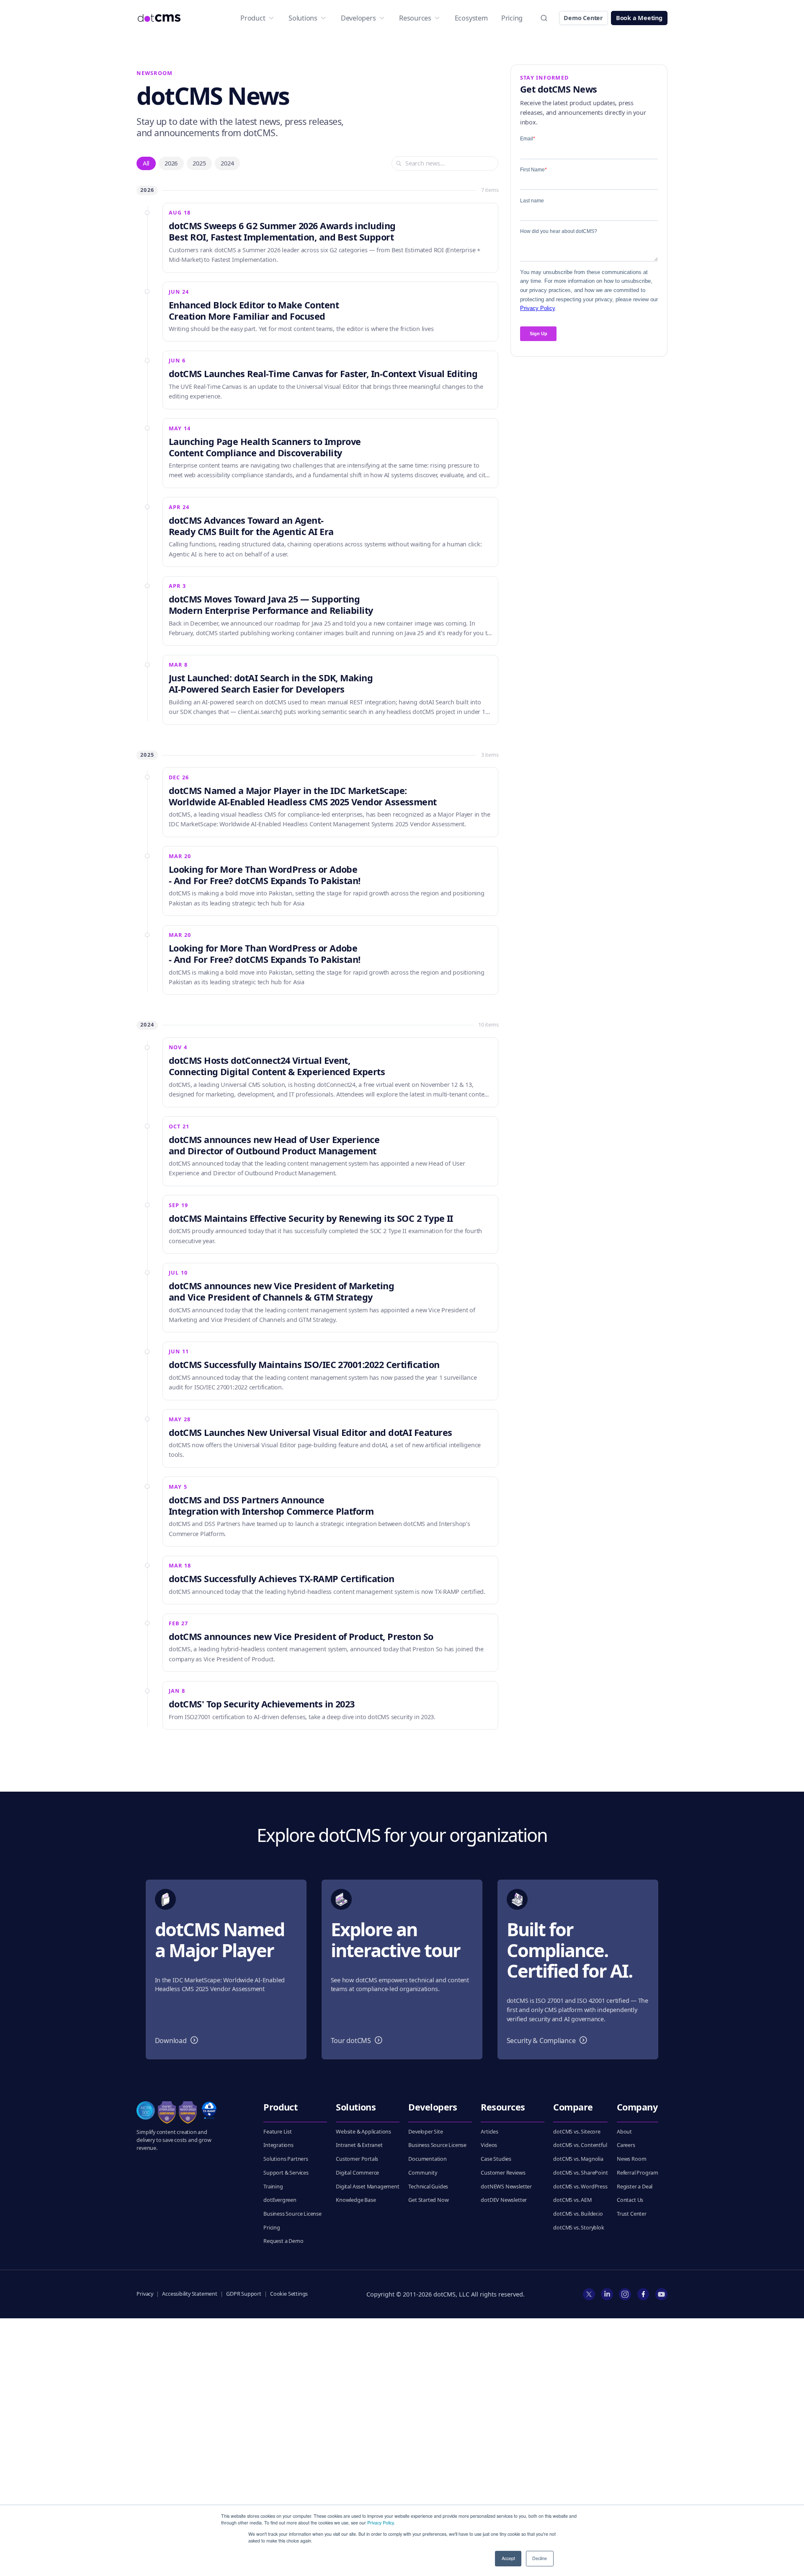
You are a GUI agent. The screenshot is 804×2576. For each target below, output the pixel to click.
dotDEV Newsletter (504, 2200)
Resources (415, 18)
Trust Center (632, 2214)
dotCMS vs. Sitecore (577, 2132)
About (624, 2132)
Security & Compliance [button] (549, 2040)
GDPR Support (244, 2294)
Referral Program (638, 2173)
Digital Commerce (357, 2173)
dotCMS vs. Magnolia (578, 2159)
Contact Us (630, 2200)
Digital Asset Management (367, 2187)
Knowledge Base (356, 2200)
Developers (358, 18)
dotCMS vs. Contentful (580, 2145)
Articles (490, 2132)
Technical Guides (428, 2187)
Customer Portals (357, 2159)
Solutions (303, 18)
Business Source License (292, 2214)
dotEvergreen (280, 2200)
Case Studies (496, 2159)
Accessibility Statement (190, 2294)
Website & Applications (363, 2132)
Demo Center (583, 18)
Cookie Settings (289, 2294)
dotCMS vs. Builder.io (578, 2214)
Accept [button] (508, 2558)
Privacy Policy (380, 2523)
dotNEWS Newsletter (506, 2187)
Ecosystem (471, 18)
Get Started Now (428, 2200)
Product (253, 18)
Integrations (278, 2145)
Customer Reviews (503, 2173)
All (146, 163)
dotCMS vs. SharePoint (580, 2173)
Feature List (278, 2132)
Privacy (145, 2294)
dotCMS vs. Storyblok (579, 2228)
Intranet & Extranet (359, 2145)
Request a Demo (283, 2241)
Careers (626, 2145)
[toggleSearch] (544, 18)
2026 (171, 163)
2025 (199, 163)
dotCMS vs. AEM (572, 2200)
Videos (489, 2145)
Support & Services (286, 2173)
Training (273, 2187)
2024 (227, 163)
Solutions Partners (286, 2159)
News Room (631, 2159)
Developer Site (425, 2132)
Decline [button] (540, 2558)
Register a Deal (635, 2187)
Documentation (428, 2159)
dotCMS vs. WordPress (580, 2187)
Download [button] (178, 2040)
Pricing (512, 18)
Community (423, 2173)
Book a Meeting (639, 18)
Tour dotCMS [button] (358, 2040)
